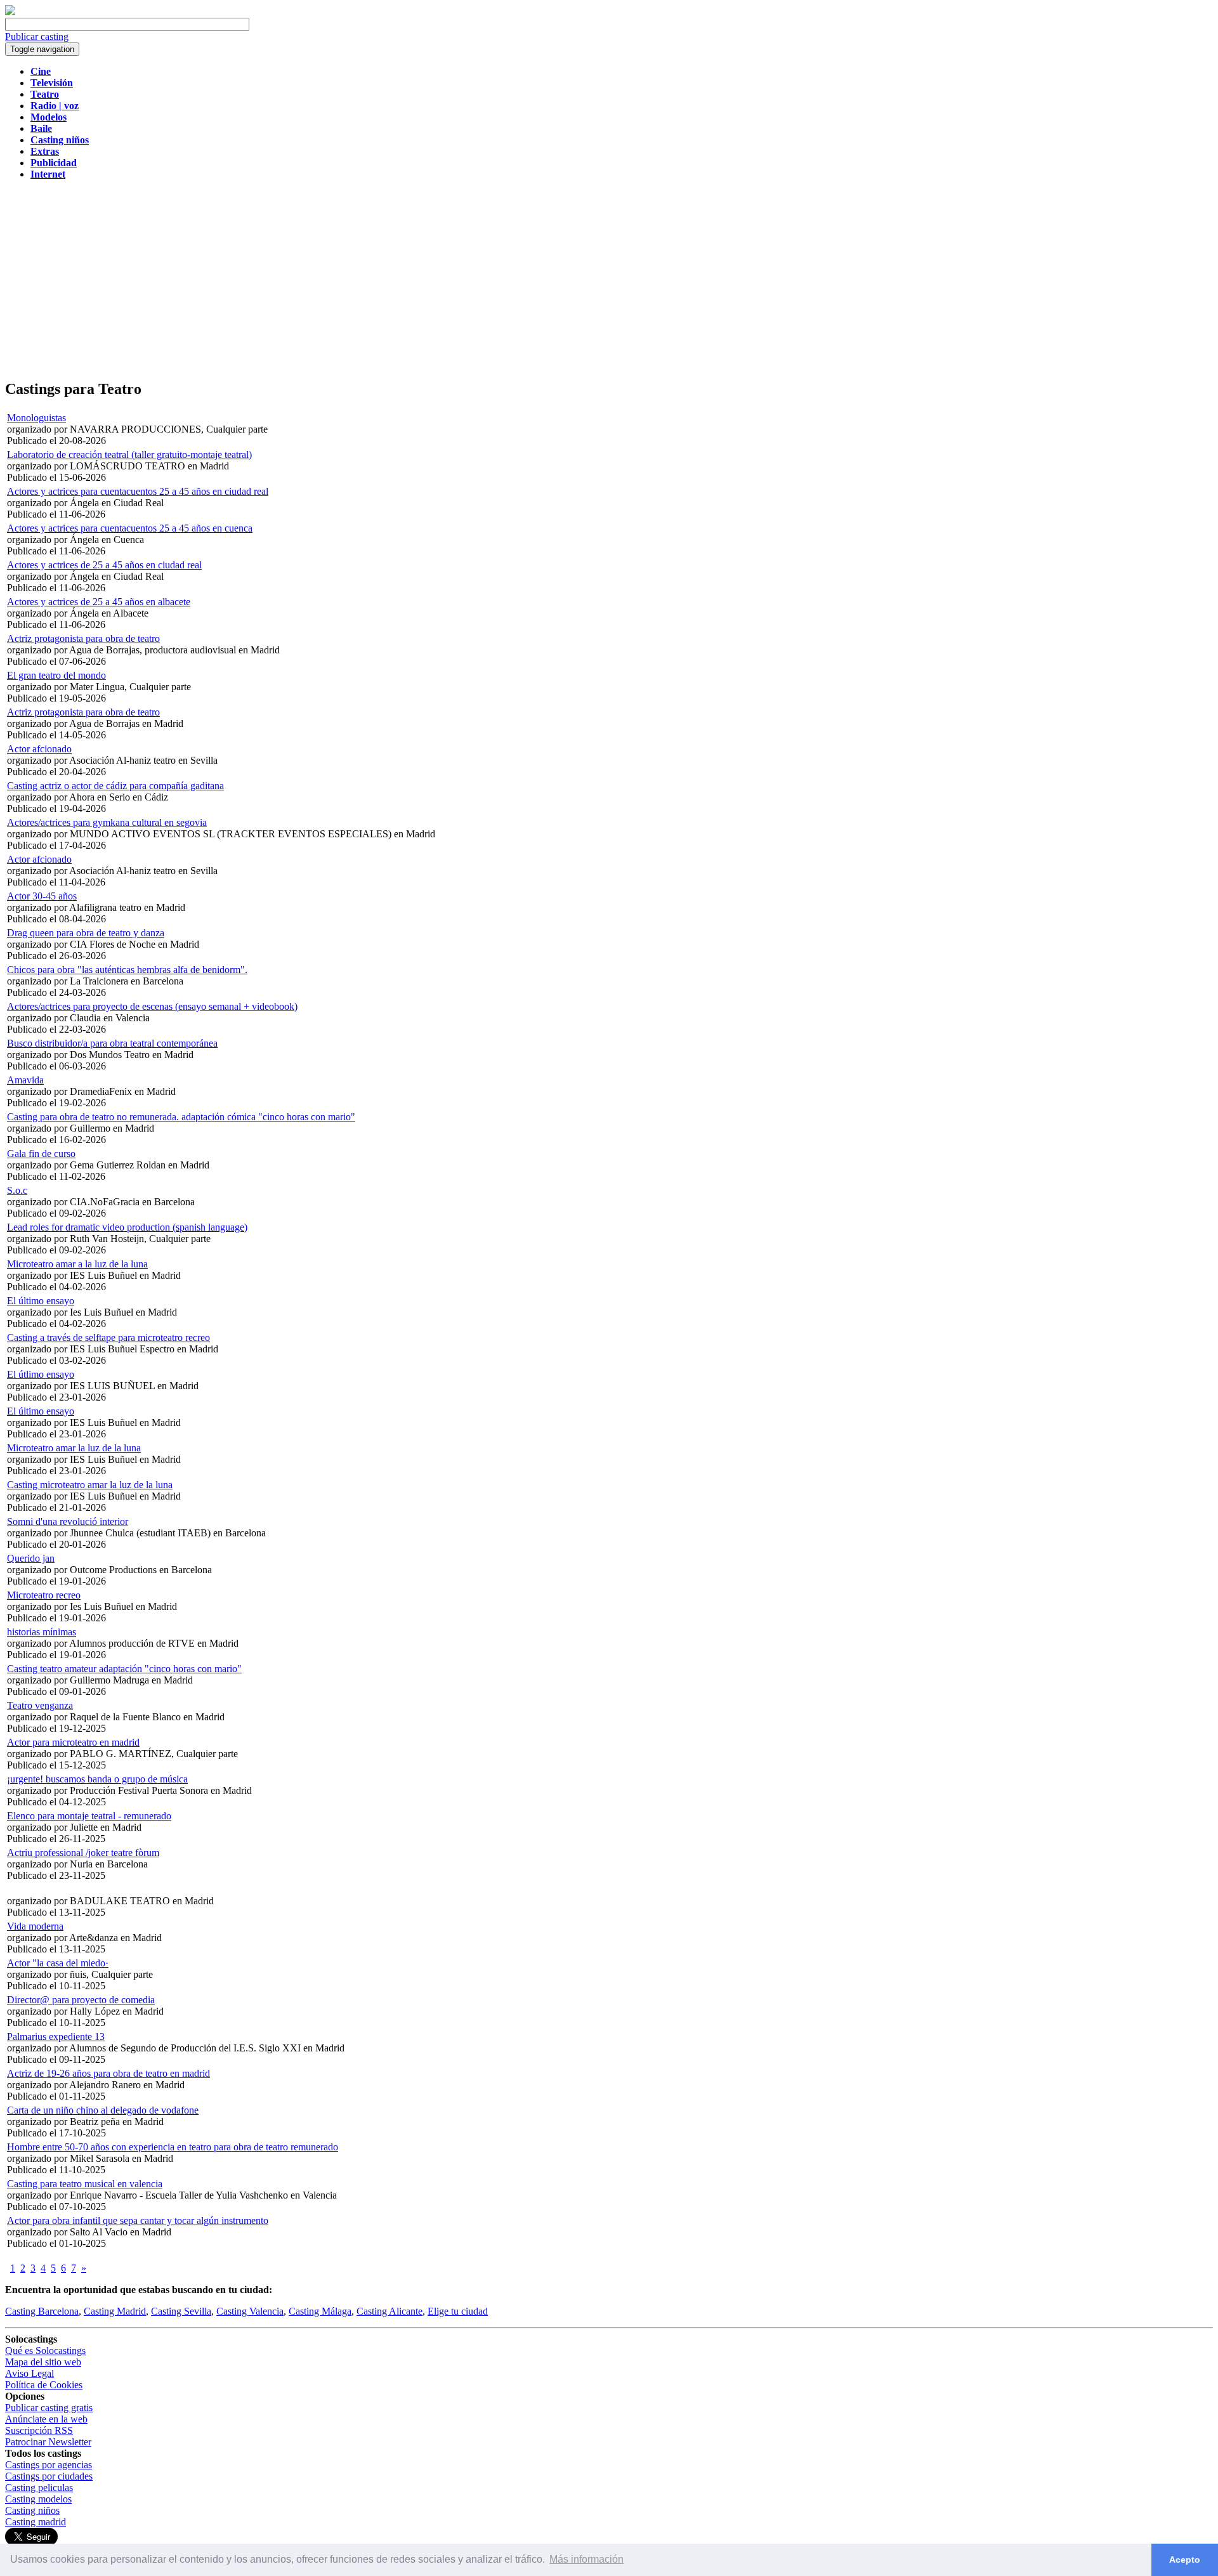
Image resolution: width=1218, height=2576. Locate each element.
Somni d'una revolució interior (68, 1521)
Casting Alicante (390, 2311)
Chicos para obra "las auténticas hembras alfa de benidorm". (127, 970)
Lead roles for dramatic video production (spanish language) (127, 1227)
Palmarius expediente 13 (56, 2037)
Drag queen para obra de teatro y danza (86, 933)
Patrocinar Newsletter (48, 2442)
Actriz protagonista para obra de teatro (83, 638)
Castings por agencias (49, 2465)
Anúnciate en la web (46, 2419)
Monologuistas (36, 418)
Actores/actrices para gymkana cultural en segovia (107, 822)
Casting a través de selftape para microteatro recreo (108, 1337)
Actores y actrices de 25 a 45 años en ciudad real (104, 565)
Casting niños (32, 2510)
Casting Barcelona (42, 2311)
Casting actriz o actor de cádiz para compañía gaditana (115, 786)
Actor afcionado (39, 749)
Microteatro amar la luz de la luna (74, 1448)
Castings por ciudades (49, 2476)
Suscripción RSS (39, 2430)
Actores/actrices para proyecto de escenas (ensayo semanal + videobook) (152, 1006)
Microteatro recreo (44, 1595)
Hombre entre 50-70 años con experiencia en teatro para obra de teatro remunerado (173, 2147)
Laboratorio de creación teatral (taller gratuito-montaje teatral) (129, 454)
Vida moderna (35, 1926)
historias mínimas (42, 1632)
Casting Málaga (320, 2311)
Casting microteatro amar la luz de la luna (90, 1485)
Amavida (25, 1080)
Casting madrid (36, 2522)
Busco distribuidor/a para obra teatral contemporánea (112, 1043)
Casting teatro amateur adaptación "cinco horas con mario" (124, 1669)
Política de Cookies (44, 2385)
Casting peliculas (39, 2488)
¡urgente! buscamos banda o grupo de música (97, 1779)
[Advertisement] (609, 279)
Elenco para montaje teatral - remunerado (89, 1816)
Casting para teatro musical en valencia (85, 2184)
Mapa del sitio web (43, 2362)
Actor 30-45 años (42, 896)
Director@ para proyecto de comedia (81, 2000)
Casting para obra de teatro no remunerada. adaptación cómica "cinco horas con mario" (181, 1117)
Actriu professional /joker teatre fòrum (83, 1853)
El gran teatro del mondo (56, 675)
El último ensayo (41, 1301)
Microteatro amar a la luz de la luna (77, 1264)
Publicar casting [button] (37, 36)
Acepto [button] (1185, 2560)
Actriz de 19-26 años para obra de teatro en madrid (108, 2073)
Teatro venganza (40, 1705)
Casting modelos (38, 2499)
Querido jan (31, 1558)
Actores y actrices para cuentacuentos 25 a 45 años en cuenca (130, 528)
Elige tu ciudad (458, 2311)
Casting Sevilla (181, 2311)
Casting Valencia (250, 2311)
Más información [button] (586, 2559)
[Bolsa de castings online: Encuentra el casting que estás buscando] (10, 12)
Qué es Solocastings (45, 2350)
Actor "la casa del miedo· (58, 1963)
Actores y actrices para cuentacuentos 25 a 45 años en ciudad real (138, 491)
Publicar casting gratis (49, 2408)
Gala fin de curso (41, 1154)
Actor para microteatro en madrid (73, 1742)
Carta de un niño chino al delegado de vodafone (103, 2110)
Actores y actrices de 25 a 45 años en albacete (99, 602)
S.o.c (17, 1190)
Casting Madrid (115, 2311)
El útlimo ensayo (41, 1374)
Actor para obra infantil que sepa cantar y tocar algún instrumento (138, 2220)
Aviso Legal (29, 2373)
